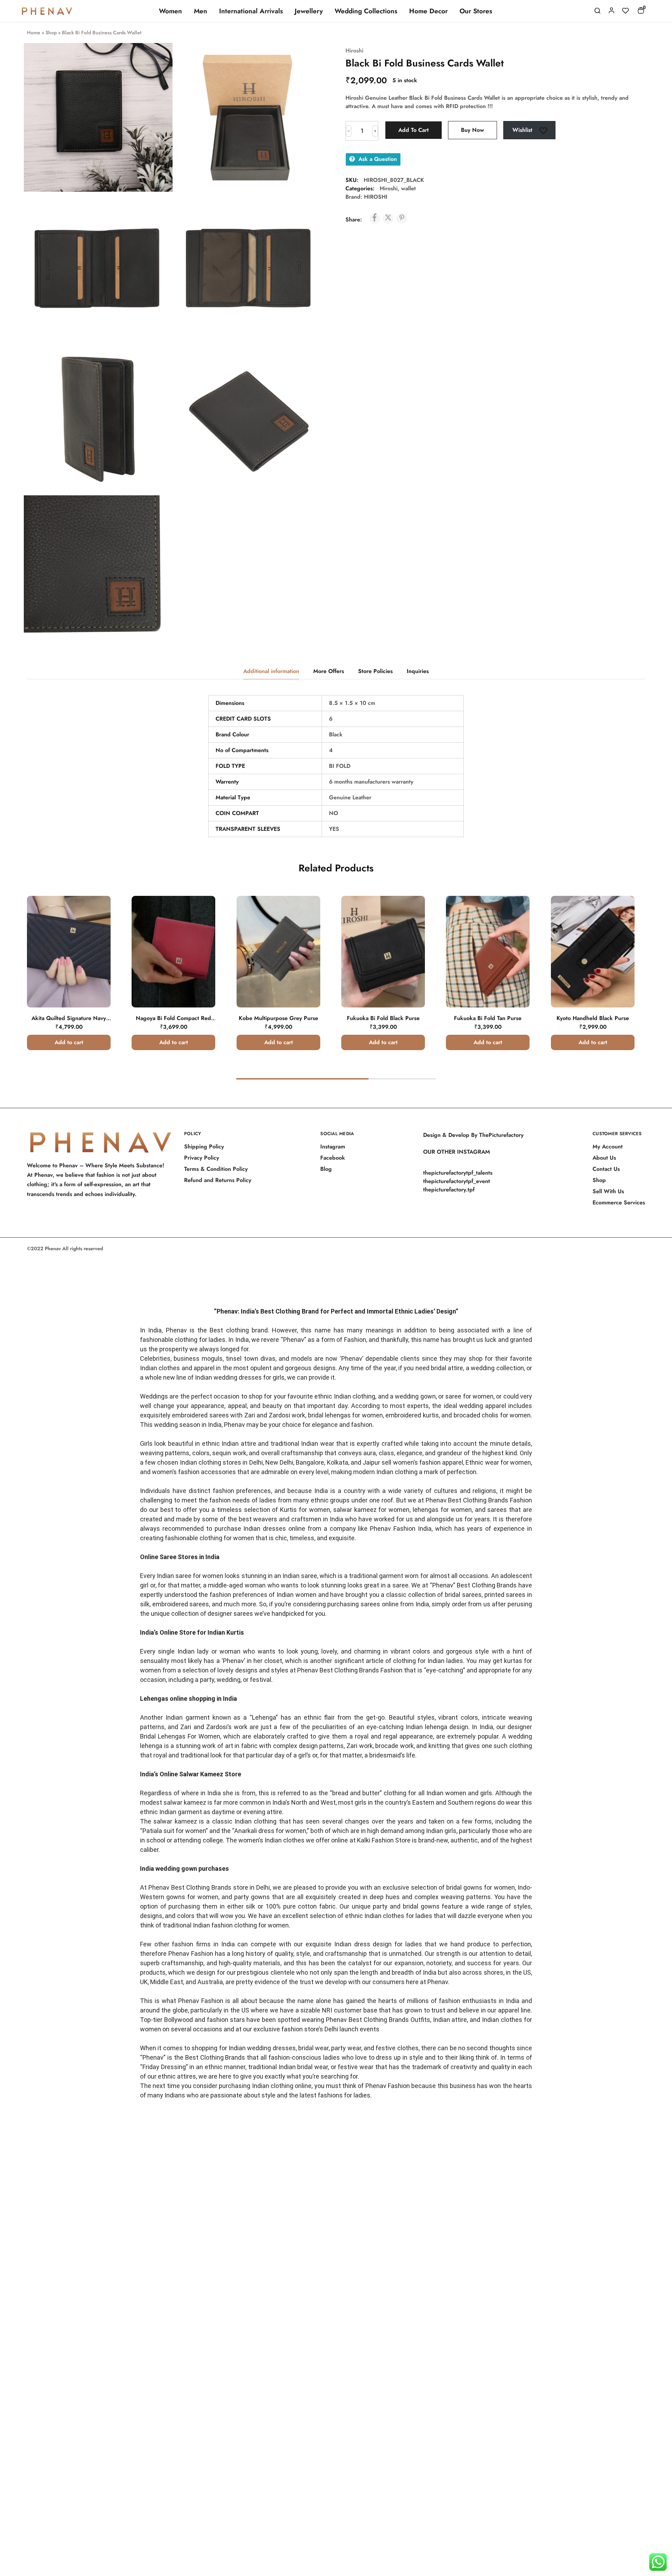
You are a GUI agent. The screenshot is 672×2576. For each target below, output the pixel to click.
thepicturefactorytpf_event (457, 1181)
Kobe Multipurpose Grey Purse (278, 1018)
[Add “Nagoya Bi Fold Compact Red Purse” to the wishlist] (200, 925)
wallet (408, 188)
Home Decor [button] (428, 11)
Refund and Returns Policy (218, 1180)
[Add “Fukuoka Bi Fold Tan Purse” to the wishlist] (515, 925)
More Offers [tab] (329, 671)
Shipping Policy (204, 1147)
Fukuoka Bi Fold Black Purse (383, 1018)
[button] (69, 1042)
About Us (604, 1158)
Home (34, 33)
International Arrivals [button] (251, 11)
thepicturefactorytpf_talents (458, 1173)
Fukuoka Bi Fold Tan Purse (488, 1018)
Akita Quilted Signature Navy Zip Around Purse (69, 1022)
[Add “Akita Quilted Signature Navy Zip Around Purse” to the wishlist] (96, 925)
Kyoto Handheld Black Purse (593, 1018)
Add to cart (414, 130)
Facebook (333, 1158)
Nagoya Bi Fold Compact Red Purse (173, 1022)
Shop (51, 33)
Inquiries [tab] (418, 671)
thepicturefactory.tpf (449, 1190)
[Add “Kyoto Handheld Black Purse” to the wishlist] (620, 925)
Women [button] (170, 11)
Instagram (333, 1147)
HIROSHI (376, 197)
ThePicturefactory (501, 1135)
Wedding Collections (366, 11)
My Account (608, 1147)
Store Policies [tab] (375, 671)
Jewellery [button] (309, 11)
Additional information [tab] (271, 671)
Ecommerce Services (619, 1202)
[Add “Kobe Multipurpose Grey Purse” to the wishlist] (305, 925)
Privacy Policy (202, 1158)
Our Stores (476, 11)
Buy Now (472, 130)
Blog (326, 1169)
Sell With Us (608, 1191)
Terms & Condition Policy (216, 1169)
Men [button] (201, 11)
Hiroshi (354, 51)
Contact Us (606, 1169)
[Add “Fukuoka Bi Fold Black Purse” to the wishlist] (410, 925)
